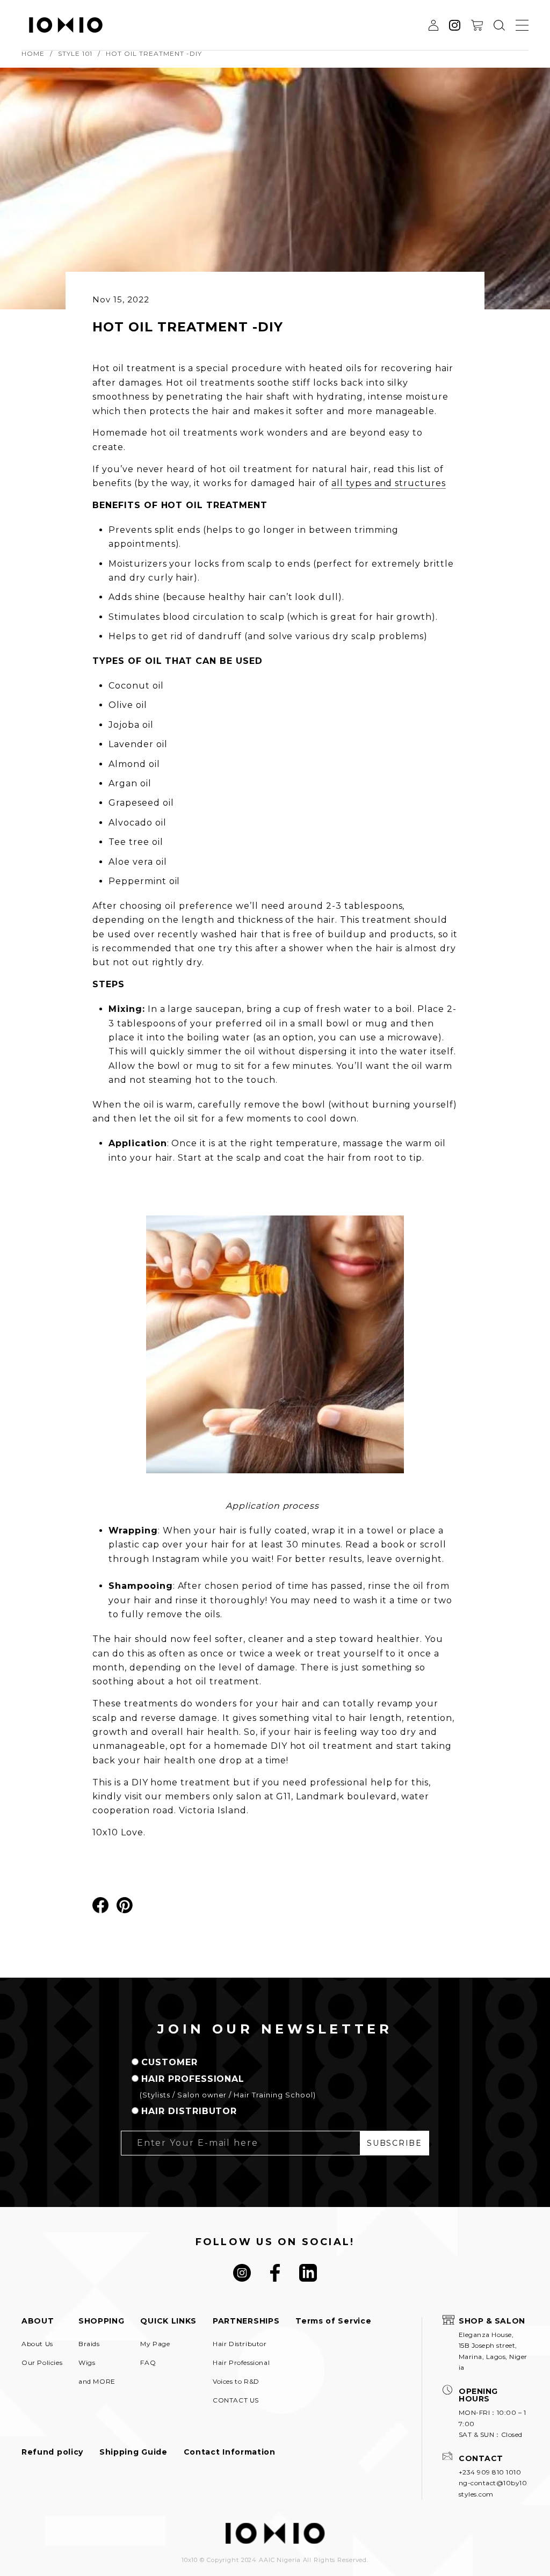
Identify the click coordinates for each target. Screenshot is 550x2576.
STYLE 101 (75, 54)
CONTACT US (236, 2400)
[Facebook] (275, 2273)
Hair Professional (241, 2363)
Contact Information (230, 2452)
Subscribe (394, 2143)
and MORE (97, 2382)
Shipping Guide (133, 2452)
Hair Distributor (240, 2344)
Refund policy (52, 2452)
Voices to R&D (236, 2382)
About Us (37, 2344)
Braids (89, 2344)
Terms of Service (333, 2321)
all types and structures (389, 483)
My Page (155, 2344)
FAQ (148, 2363)
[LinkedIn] (308, 2273)
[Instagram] (242, 2273)
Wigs (87, 2363)
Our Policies (42, 2363)
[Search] (499, 25)
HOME (33, 54)
